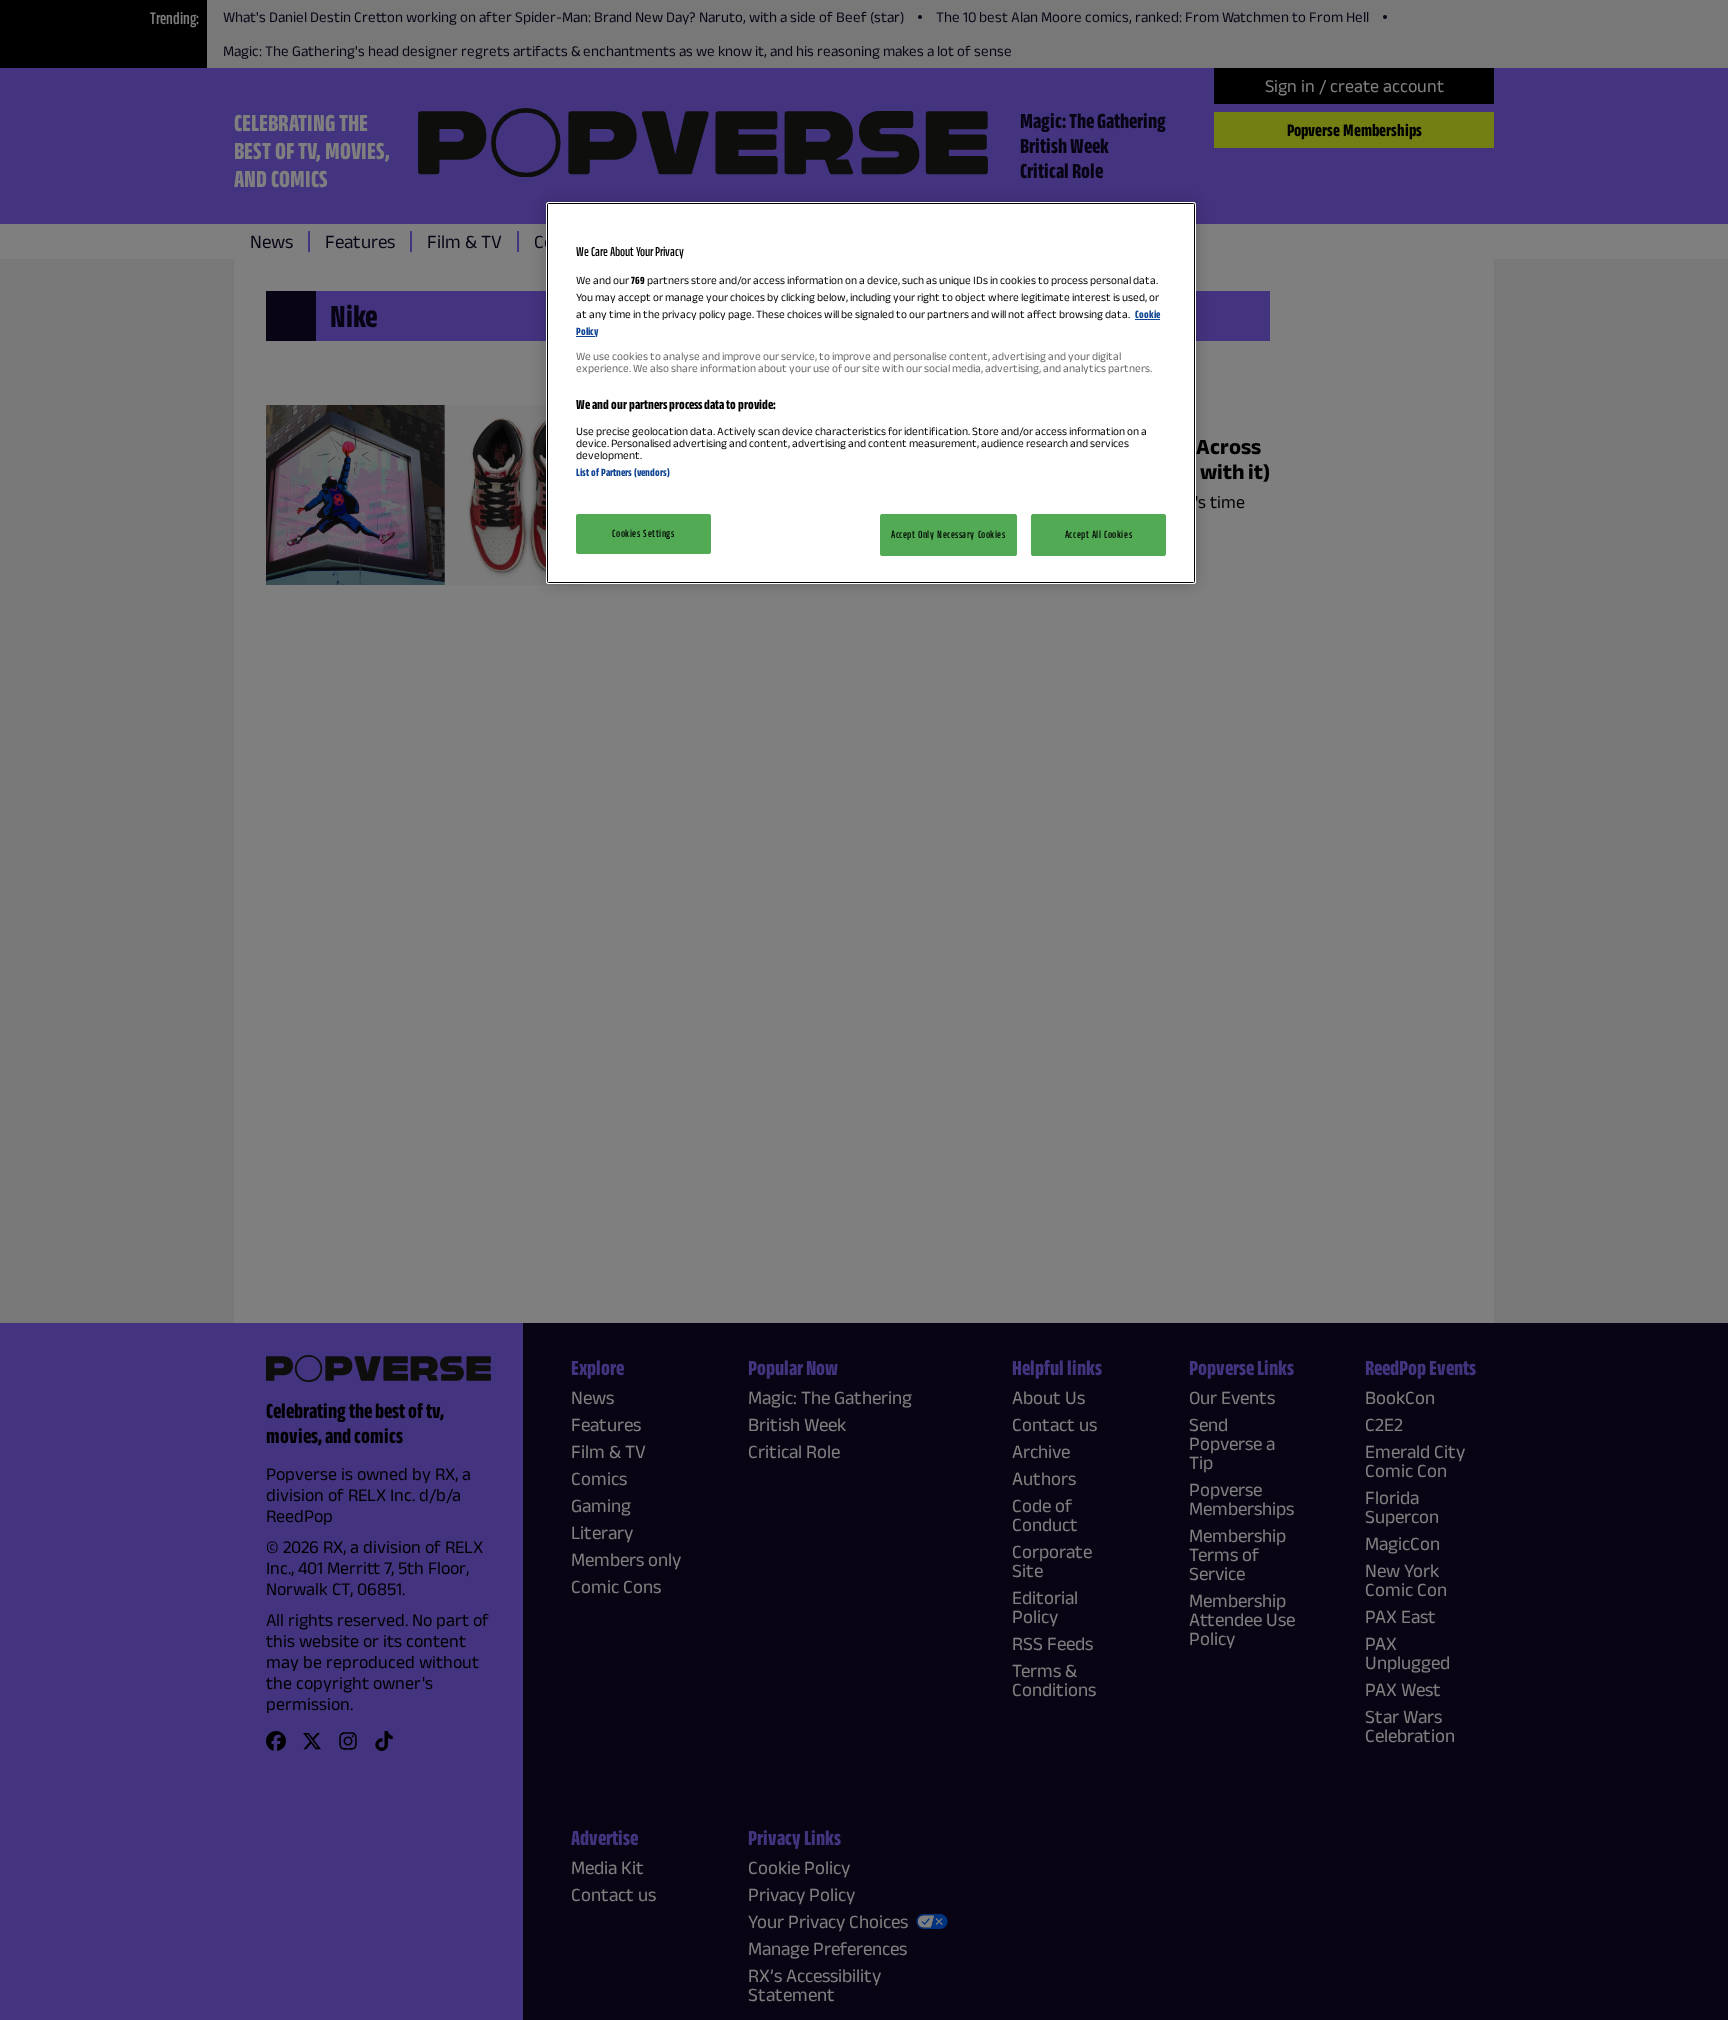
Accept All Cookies (1098, 534)
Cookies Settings (643, 533)
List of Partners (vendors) (623, 472)
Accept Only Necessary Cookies (948, 534)
